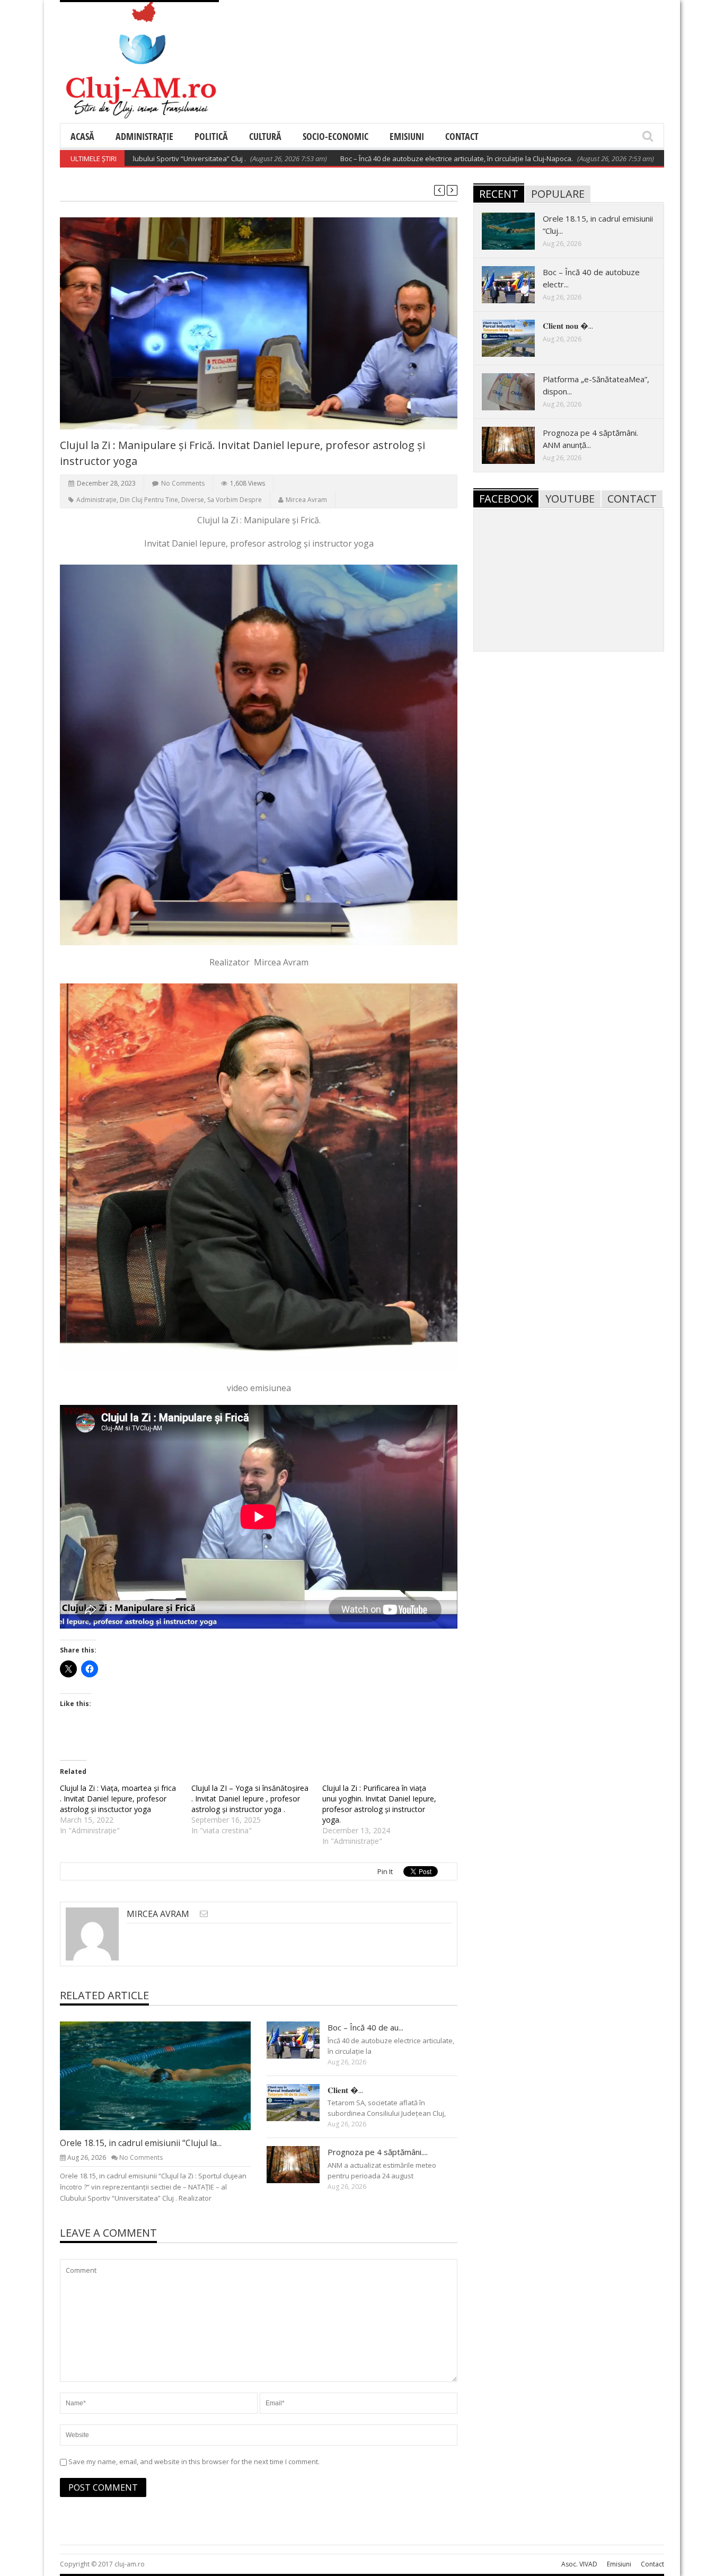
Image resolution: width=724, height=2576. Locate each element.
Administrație (144, 136)
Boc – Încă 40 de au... (365, 2027)
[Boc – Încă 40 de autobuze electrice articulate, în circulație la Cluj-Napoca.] (302, 2039)
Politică (211, 136)
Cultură (265, 136)
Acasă (82, 136)
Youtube (570, 499)
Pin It (385, 1871)
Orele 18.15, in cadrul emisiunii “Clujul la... (141, 2143)
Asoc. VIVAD (579, 2564)
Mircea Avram (306, 500)
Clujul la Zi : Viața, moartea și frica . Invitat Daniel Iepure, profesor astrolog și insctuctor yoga (118, 1799)
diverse (193, 500)
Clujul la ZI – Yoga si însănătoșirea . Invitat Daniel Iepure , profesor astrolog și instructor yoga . (250, 1799)
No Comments (183, 483)
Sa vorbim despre (235, 500)
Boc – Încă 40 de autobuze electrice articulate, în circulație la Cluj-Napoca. (383, 159)
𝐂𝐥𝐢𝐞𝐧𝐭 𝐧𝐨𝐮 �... (568, 326)
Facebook (506, 499)
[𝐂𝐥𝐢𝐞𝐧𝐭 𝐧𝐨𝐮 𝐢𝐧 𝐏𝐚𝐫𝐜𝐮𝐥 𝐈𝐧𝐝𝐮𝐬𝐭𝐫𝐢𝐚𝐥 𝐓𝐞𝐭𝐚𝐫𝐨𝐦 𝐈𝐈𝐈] (302, 2102)
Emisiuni (407, 136)
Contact (462, 136)
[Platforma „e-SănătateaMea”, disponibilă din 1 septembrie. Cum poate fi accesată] (517, 391)
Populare (558, 194)
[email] (204, 1914)
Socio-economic (335, 136)
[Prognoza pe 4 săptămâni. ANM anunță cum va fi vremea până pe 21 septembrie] (302, 2164)
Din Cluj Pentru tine (149, 500)
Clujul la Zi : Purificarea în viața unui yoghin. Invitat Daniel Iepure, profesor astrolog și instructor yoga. (379, 1804)
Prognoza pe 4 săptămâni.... (378, 2152)
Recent (499, 194)
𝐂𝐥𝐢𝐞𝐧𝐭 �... (345, 2090)
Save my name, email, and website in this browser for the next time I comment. (194, 2461)
